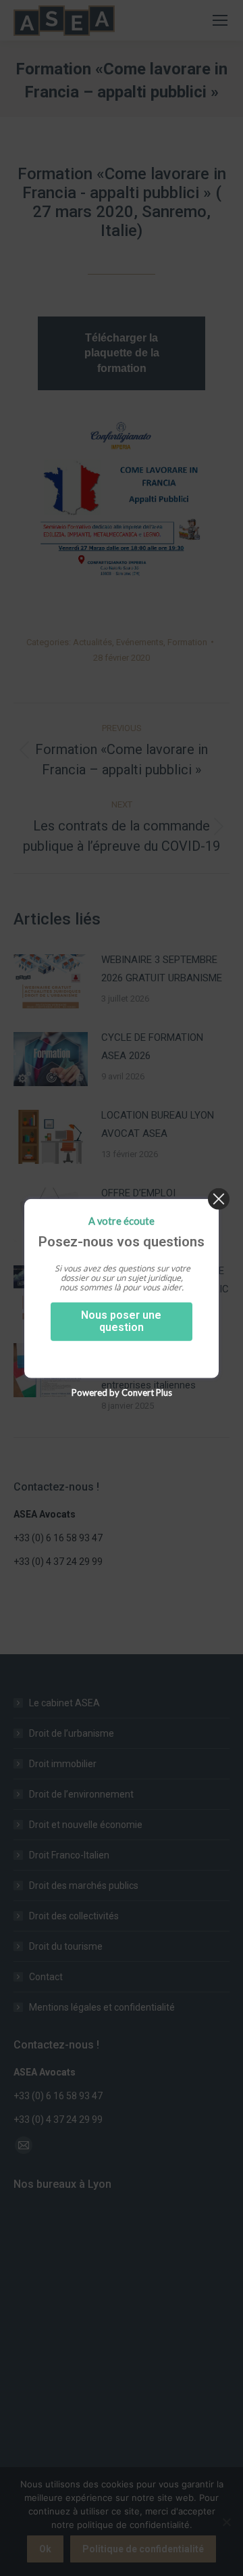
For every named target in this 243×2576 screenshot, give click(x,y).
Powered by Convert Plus (122, 1392)
